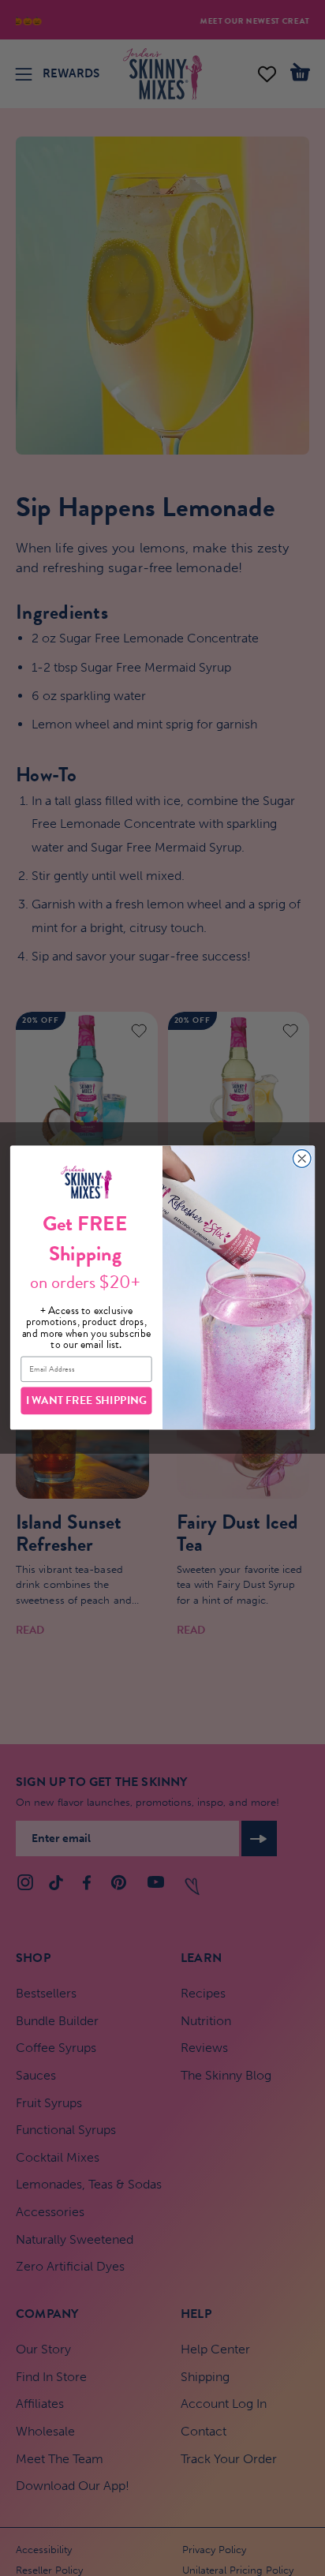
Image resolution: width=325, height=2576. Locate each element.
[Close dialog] (302, 1159)
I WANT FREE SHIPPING (87, 1400)
